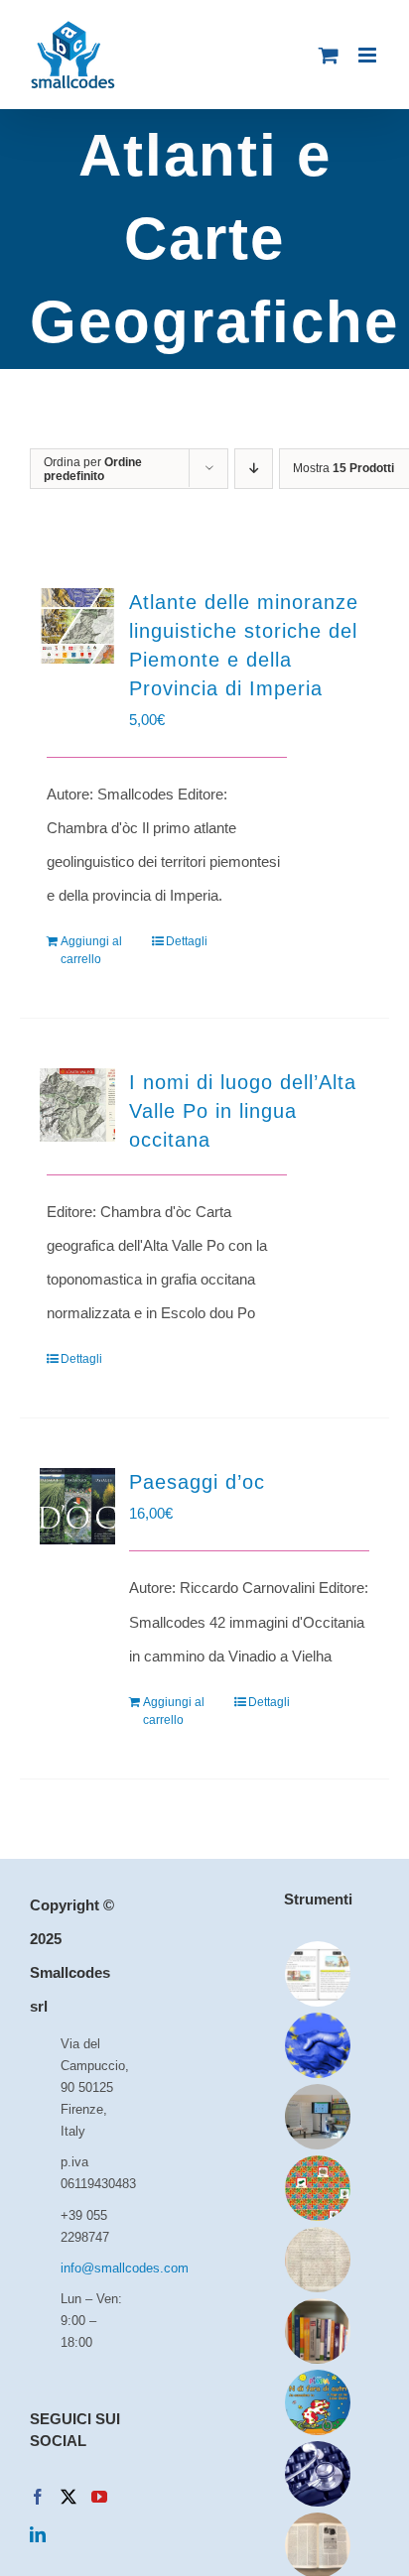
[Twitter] (68, 2497)
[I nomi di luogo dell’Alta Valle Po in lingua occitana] (77, 1105)
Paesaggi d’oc (197, 1482)
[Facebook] (38, 2497)
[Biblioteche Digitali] (318, 2260)
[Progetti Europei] (318, 2045)
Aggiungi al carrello (91, 950)
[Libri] (318, 2331)
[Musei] (318, 2117)
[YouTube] (99, 2497)
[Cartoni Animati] (318, 2402)
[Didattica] (318, 2188)
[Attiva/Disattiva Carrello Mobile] (329, 55)
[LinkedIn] (38, 2534)
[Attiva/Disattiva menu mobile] (369, 55)
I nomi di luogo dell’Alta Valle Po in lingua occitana (243, 1111)
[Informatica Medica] (318, 2474)
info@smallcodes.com (93, 2268)
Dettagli (187, 941)
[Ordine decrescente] (254, 469)
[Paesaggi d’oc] (77, 1506)
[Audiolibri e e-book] (318, 1974)
